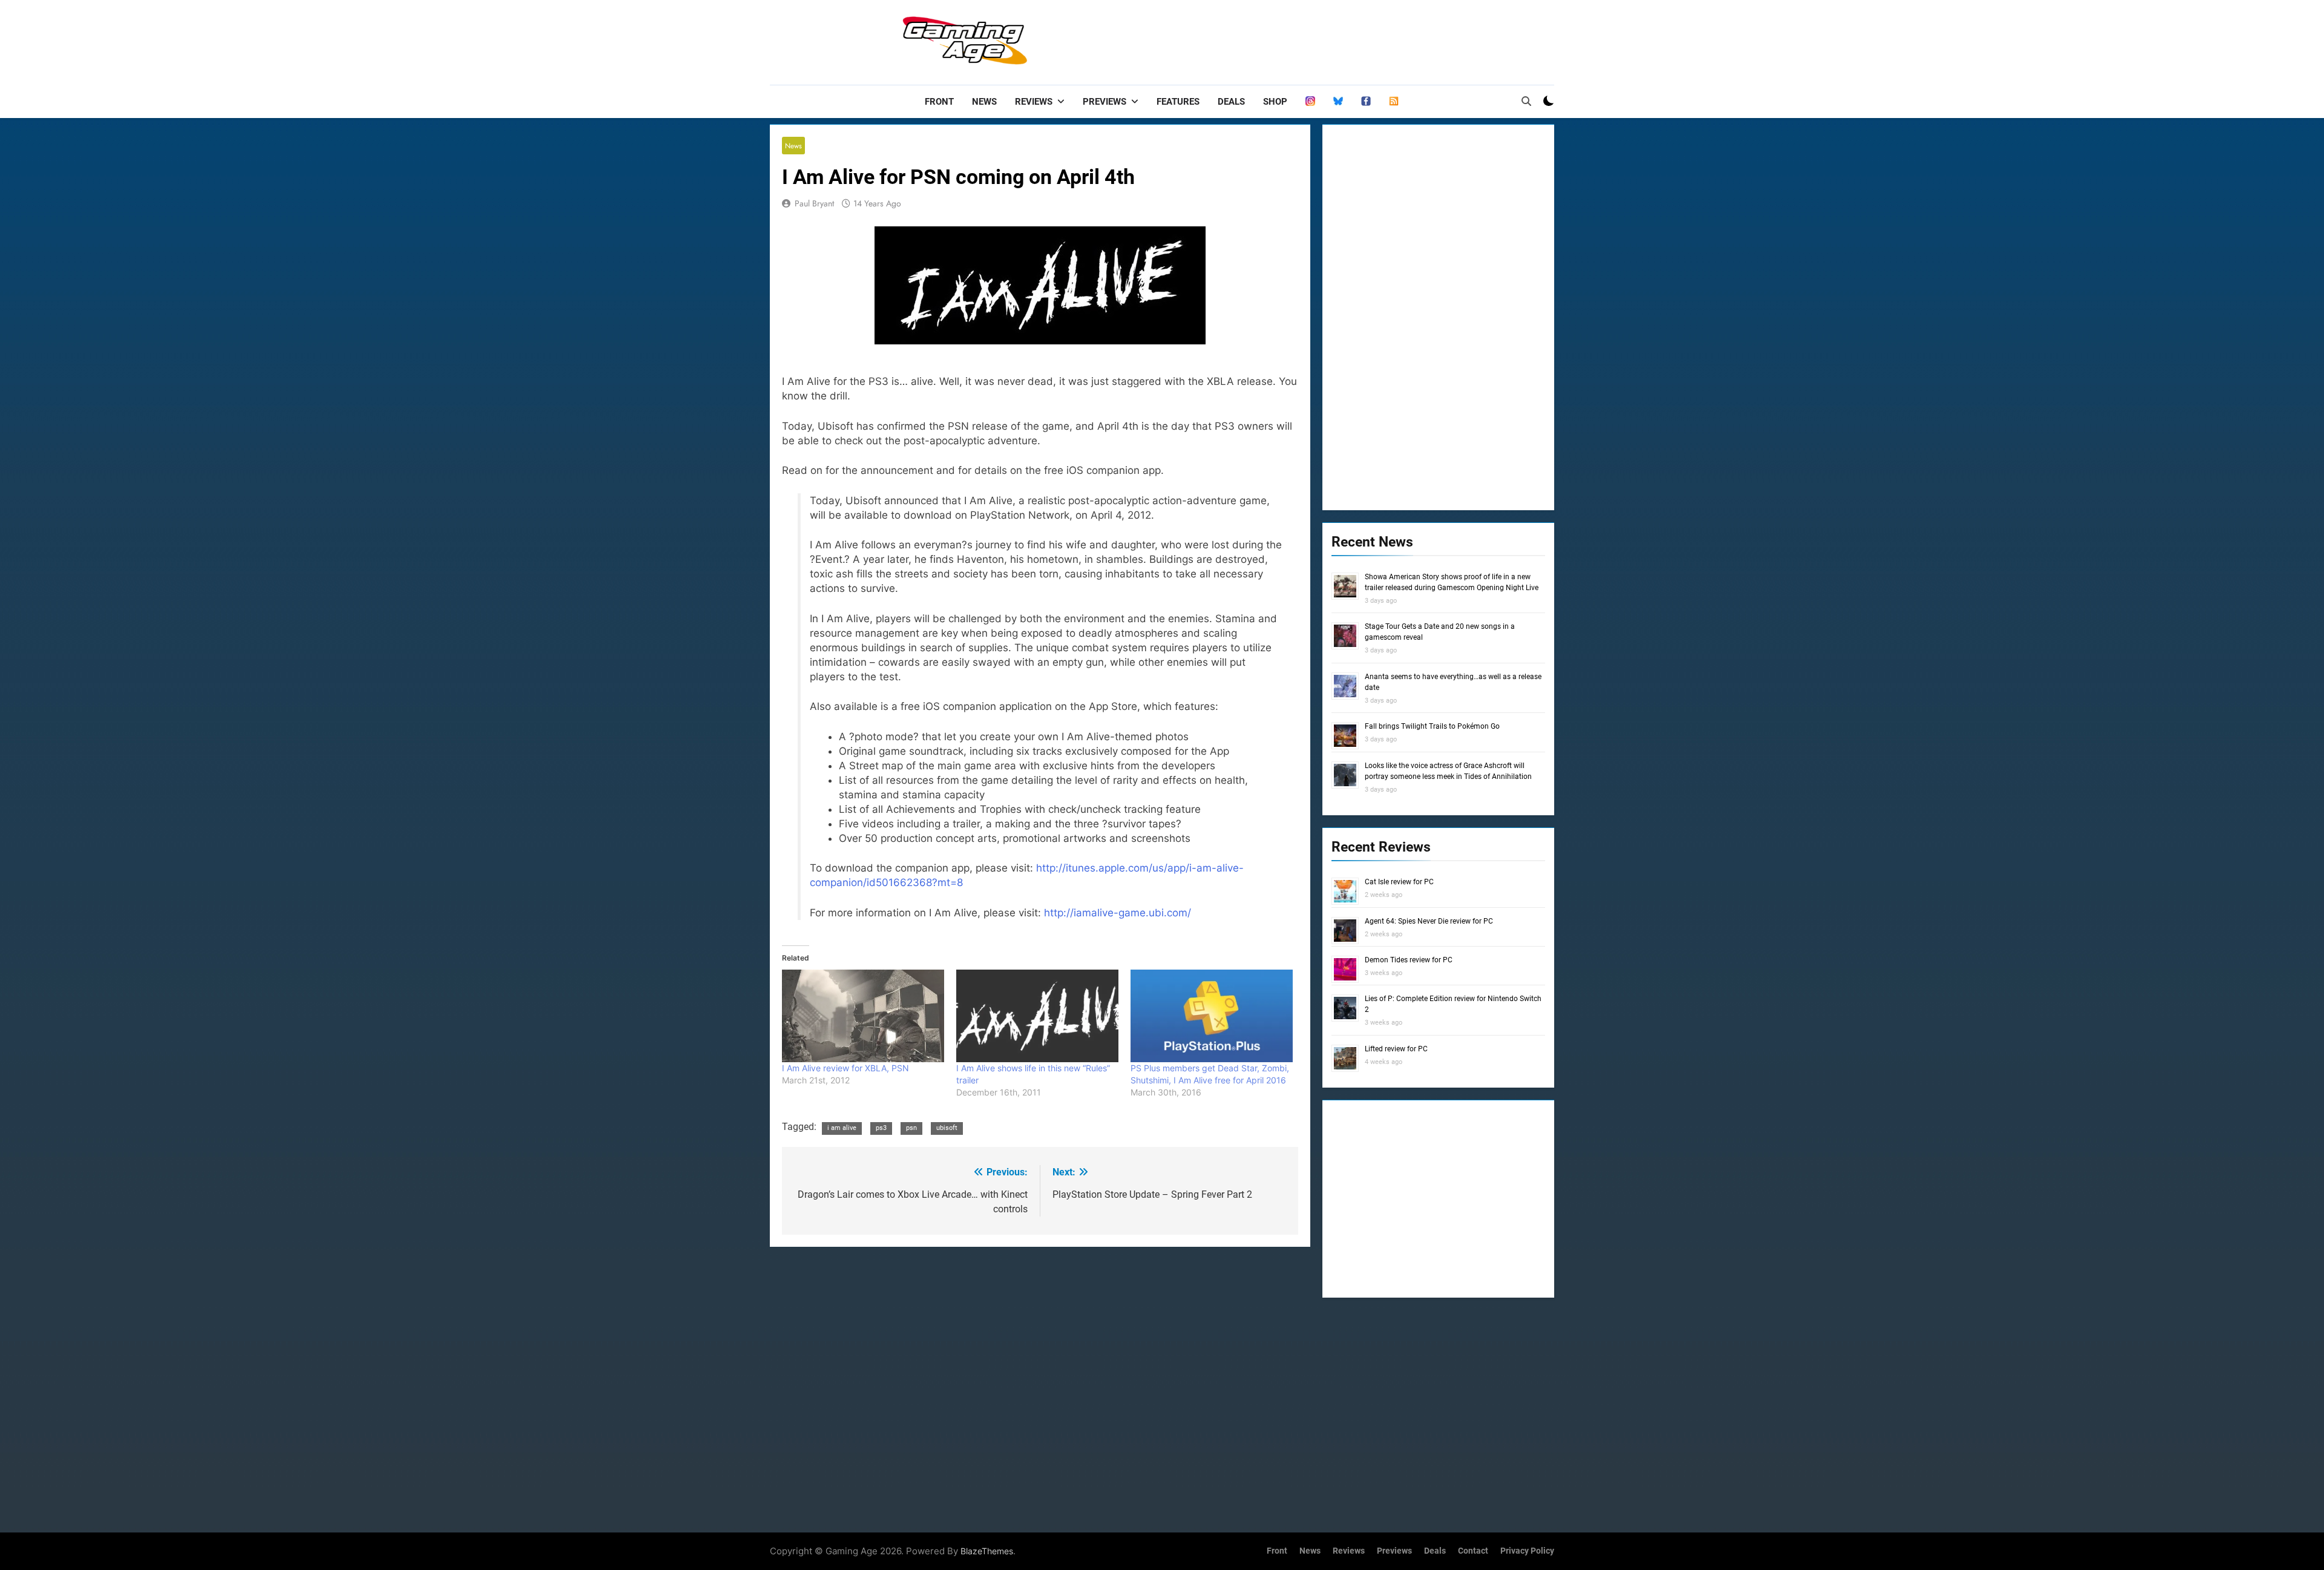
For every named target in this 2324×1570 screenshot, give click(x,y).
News (984, 102)
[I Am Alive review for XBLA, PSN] (863, 1016)
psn (911, 1128)
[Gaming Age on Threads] (1310, 102)
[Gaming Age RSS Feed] (1394, 102)
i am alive (842, 1128)
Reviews (1034, 102)
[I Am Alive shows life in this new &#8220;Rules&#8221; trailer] (1037, 1016)
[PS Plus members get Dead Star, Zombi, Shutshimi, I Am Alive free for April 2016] (1212, 1016)
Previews (1105, 102)
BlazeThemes (987, 1551)
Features (1178, 102)
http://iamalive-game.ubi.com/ (1118, 913)
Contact (1473, 1551)
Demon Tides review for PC (1409, 960)
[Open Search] (1526, 101)
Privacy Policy (1527, 1551)
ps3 (881, 1128)
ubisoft (947, 1128)
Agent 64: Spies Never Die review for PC (1429, 921)
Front (939, 102)
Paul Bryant (814, 203)
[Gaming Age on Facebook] (1366, 102)
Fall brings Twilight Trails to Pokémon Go (1432, 726)
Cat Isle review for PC (1399, 882)
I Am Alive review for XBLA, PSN (845, 1068)
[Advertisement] (1334, 39)
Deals (1231, 102)
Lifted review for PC (1396, 1049)
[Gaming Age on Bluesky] (1338, 102)
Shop (1275, 102)
